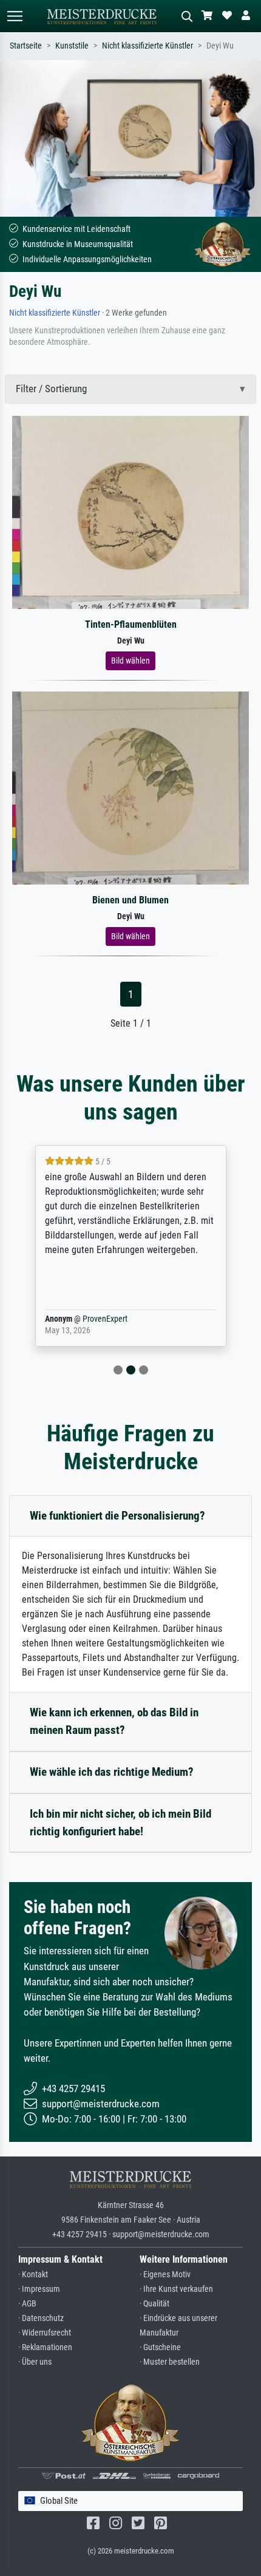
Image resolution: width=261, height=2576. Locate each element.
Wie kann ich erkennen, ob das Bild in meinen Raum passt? (114, 1721)
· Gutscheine (160, 2347)
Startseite (26, 46)
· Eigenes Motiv (165, 2275)
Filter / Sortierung (51, 389)
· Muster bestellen (170, 2362)
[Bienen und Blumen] (130, 787)
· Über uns (35, 2362)
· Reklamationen (45, 2347)
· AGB (27, 2304)
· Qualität (154, 2304)
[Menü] (15, 16)
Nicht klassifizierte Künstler (147, 46)
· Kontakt (33, 2275)
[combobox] (130, 2501)
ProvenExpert (105, 1319)
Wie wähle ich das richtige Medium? (112, 1772)
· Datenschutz (41, 2318)
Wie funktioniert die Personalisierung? (117, 1516)
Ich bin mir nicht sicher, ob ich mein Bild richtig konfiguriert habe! (120, 1823)
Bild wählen (130, 661)
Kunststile (72, 46)
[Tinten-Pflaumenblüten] (130, 511)
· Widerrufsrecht (45, 2333)
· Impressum (39, 2289)
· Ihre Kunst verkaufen (176, 2289)
